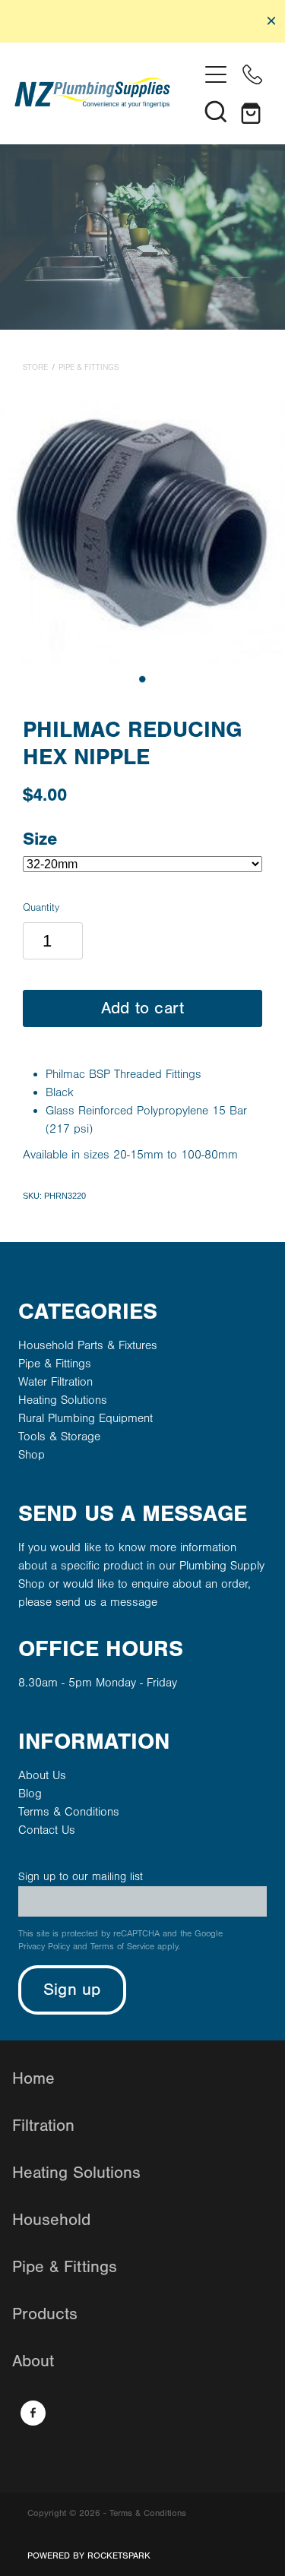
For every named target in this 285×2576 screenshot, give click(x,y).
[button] (216, 111)
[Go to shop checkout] (252, 111)
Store (35, 368)
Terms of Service (122, 1947)
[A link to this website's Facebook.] (33, 2413)
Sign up (72, 1990)
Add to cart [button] (142, 1008)
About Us (42, 1775)
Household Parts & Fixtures (88, 1345)
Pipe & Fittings (89, 368)
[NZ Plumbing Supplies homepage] (106, 93)
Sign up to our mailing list (81, 1877)
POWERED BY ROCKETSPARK (89, 2555)
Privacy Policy (44, 1947)
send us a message (106, 1602)
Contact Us (47, 1830)
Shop (32, 1455)
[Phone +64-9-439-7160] (252, 74)
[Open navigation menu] (216, 74)
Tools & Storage (59, 1437)
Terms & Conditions (69, 1812)
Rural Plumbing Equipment (85, 1418)
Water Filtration (55, 1382)
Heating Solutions (63, 1400)
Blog (30, 1794)
